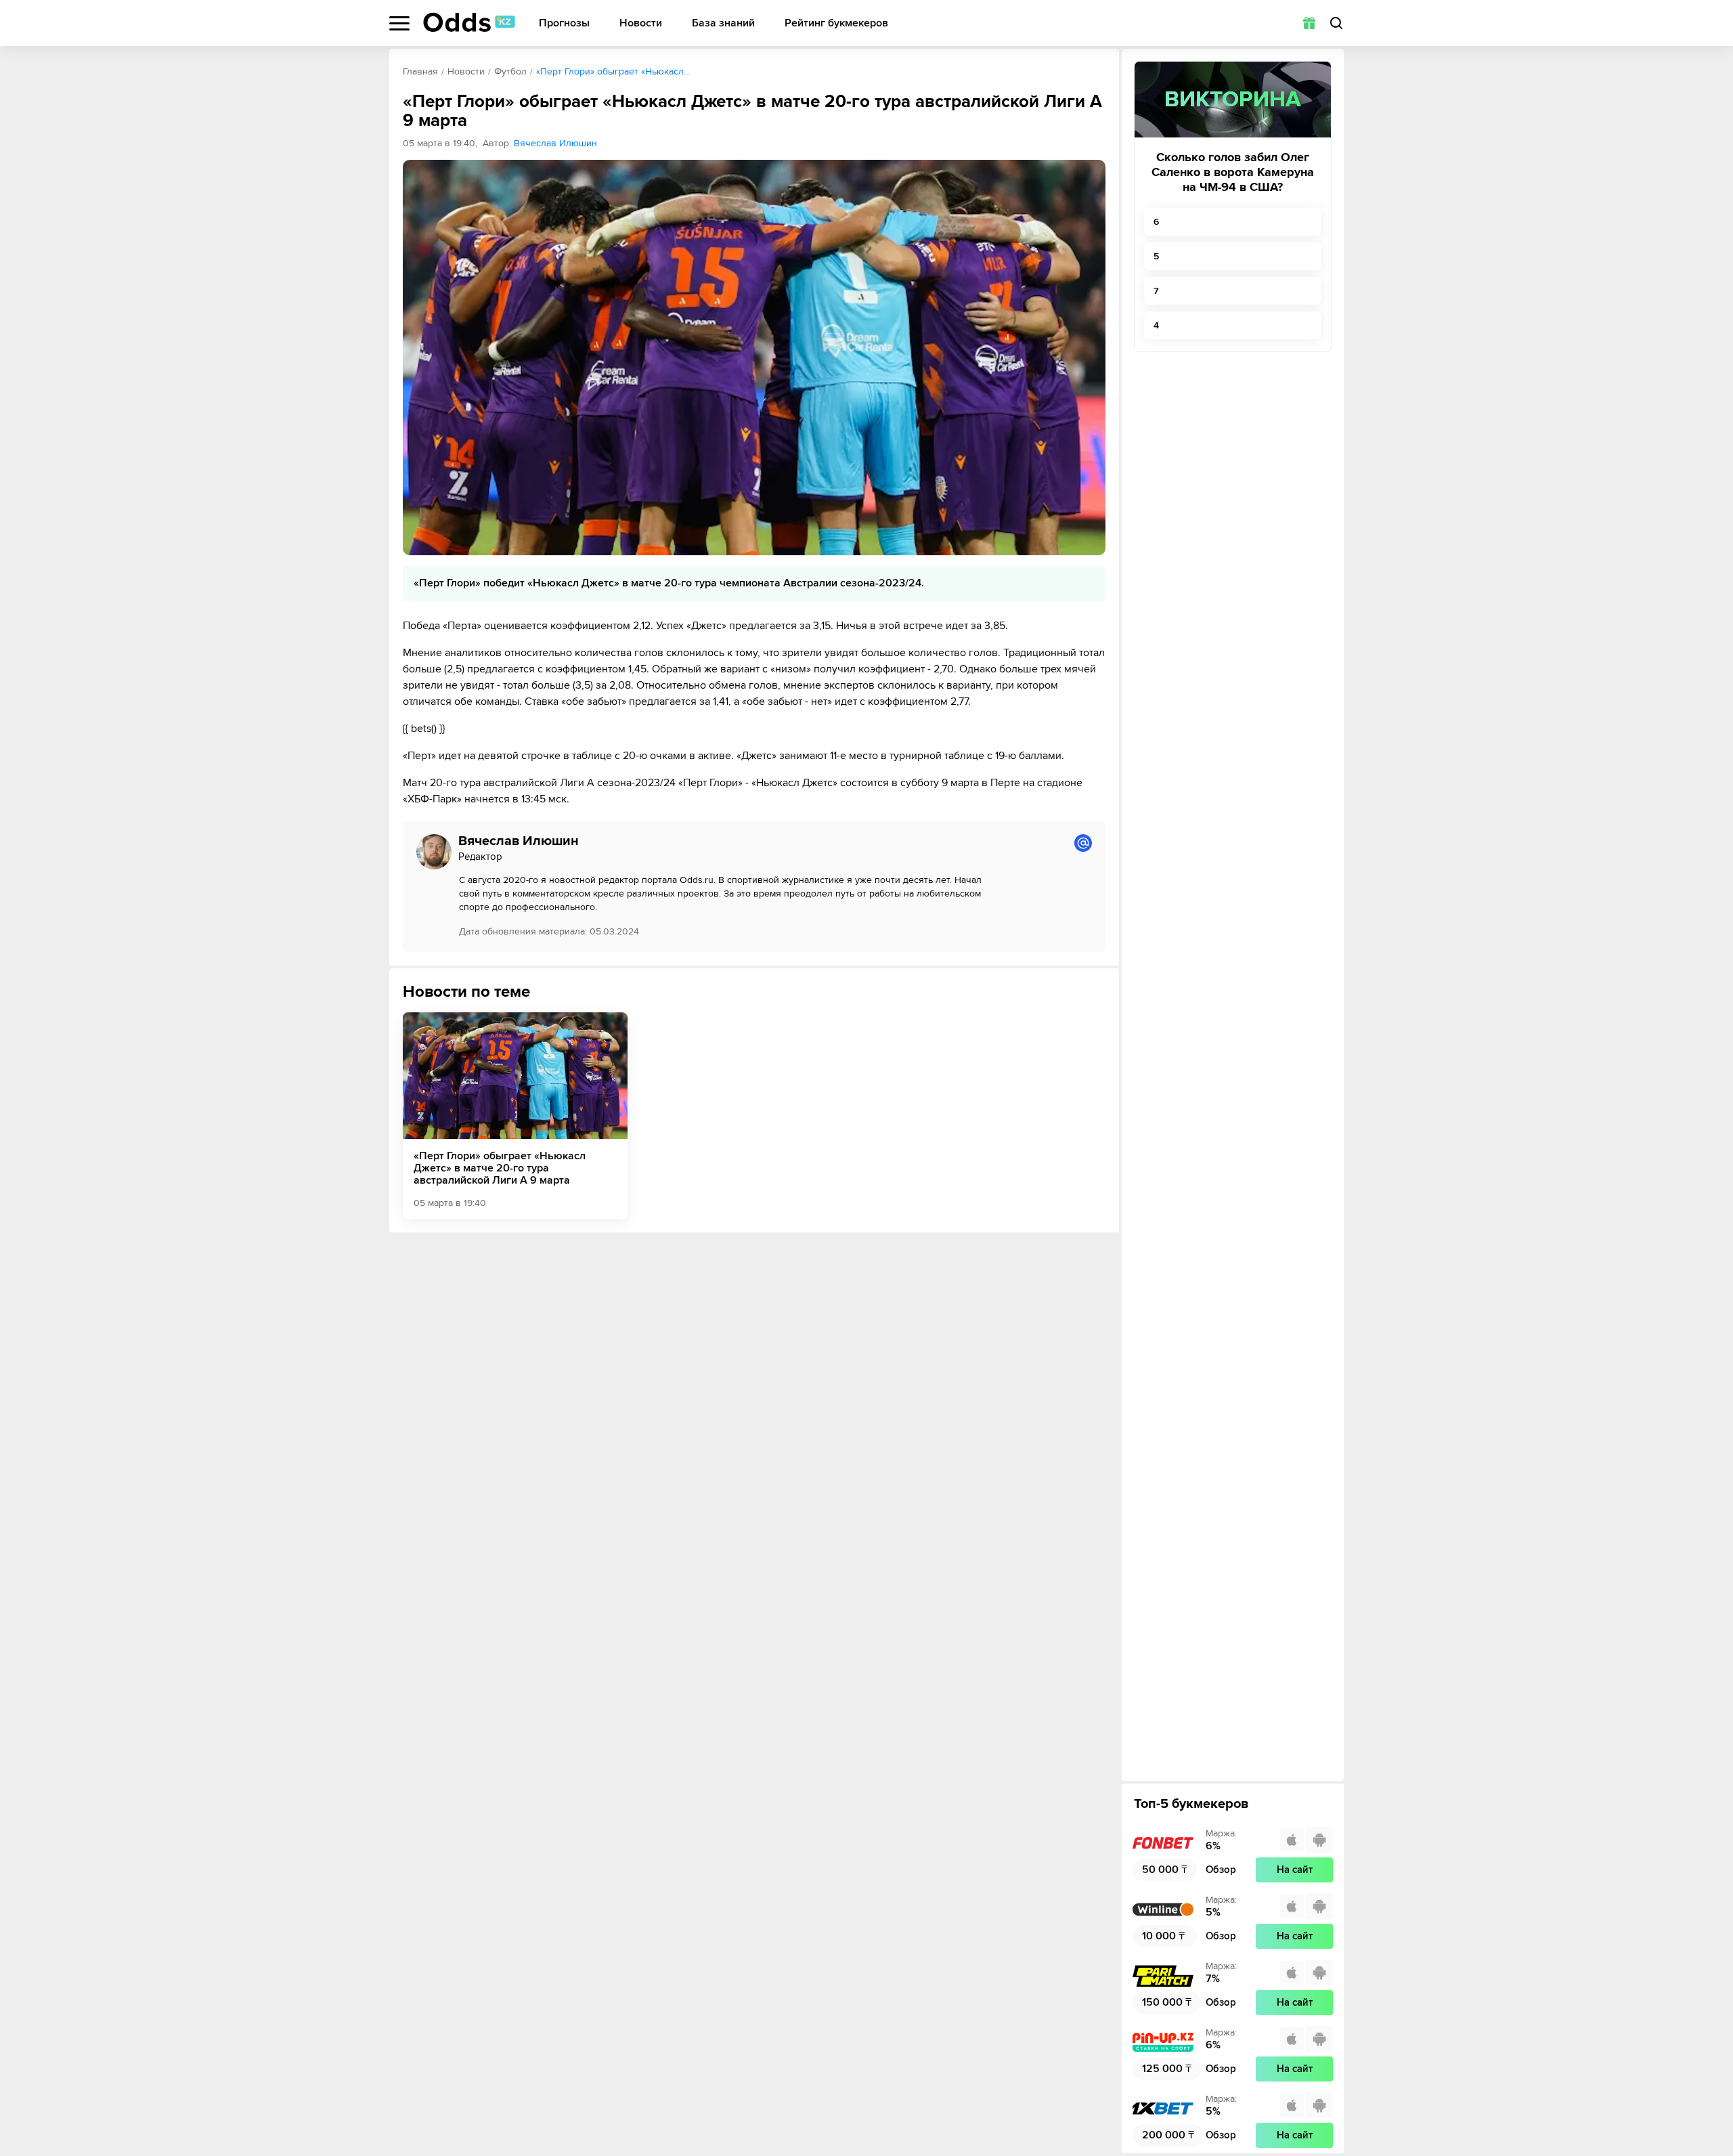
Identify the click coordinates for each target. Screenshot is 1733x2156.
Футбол (510, 71)
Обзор (1221, 1870)
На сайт (1295, 1870)
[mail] (1083, 843)
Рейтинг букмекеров (836, 23)
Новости (641, 23)
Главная (420, 71)
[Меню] (399, 23)
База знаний (723, 23)
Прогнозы (564, 23)
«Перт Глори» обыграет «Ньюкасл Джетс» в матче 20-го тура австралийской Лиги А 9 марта (500, 1168)
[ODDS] (469, 22)
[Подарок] (1309, 23)
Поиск (1336, 23)
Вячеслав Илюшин (555, 143)
